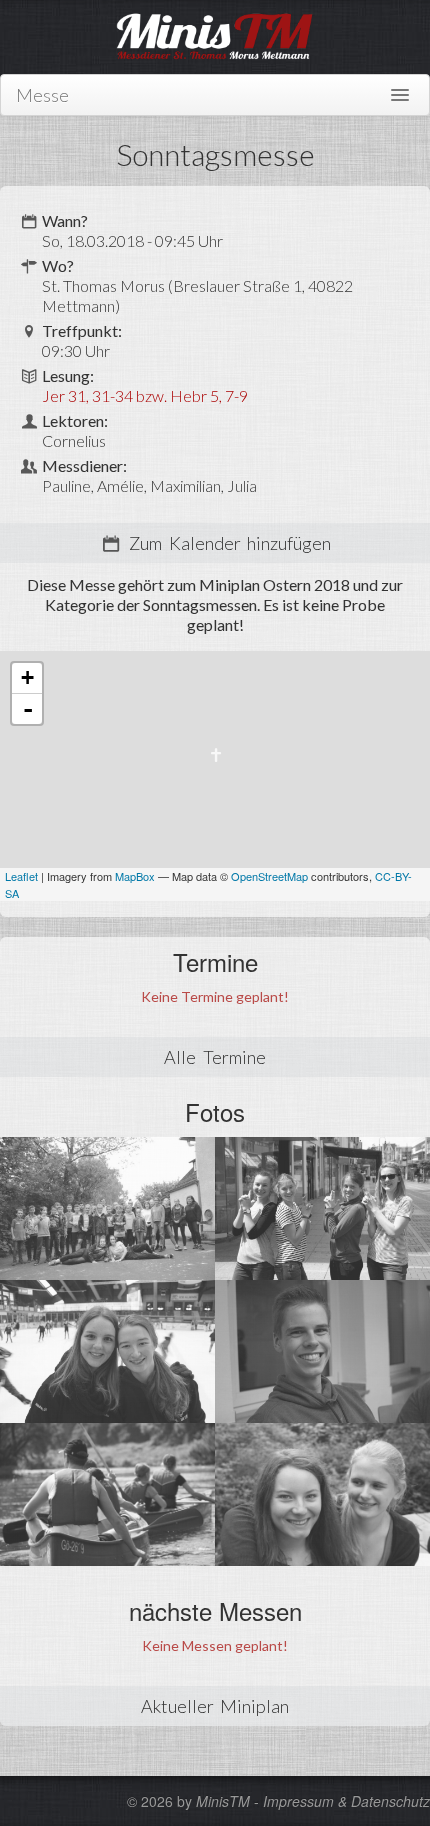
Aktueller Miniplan (215, 1706)
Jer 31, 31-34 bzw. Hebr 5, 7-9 (145, 395)
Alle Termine (215, 1057)
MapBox (135, 876)
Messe (42, 95)
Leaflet (21, 876)
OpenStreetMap (269, 876)
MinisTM (223, 1801)
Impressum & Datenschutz (346, 1801)
